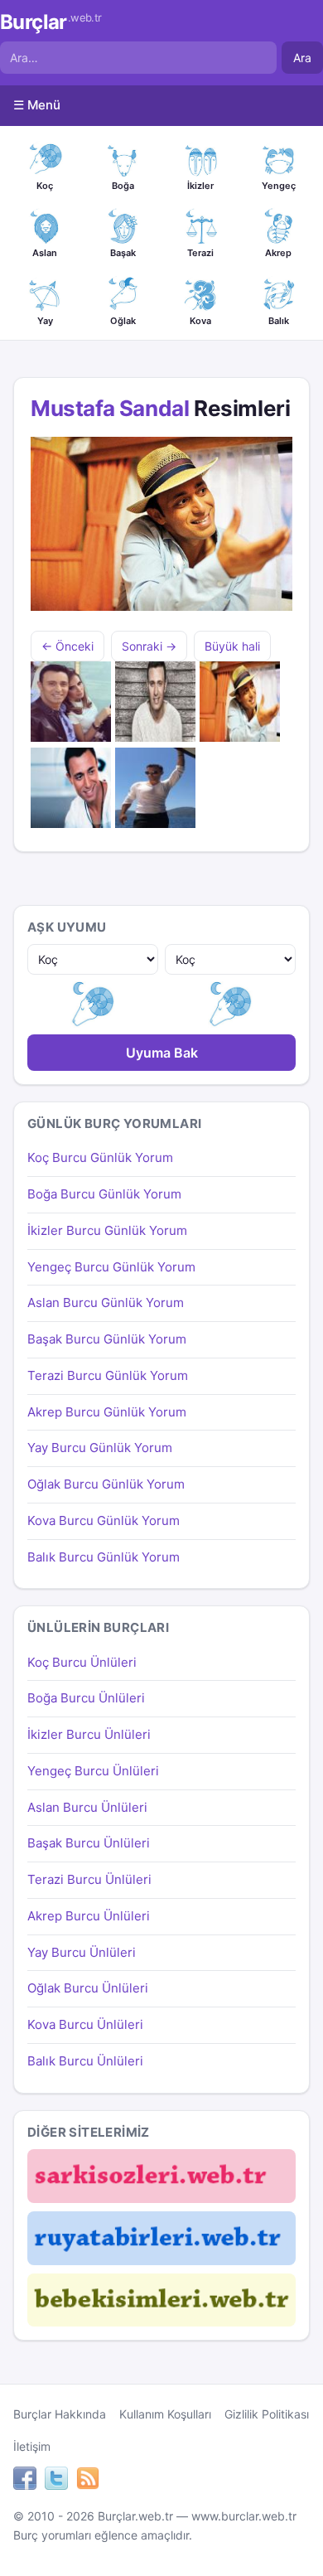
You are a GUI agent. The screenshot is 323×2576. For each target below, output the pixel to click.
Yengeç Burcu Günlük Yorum (111, 1267)
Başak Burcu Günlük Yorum (107, 1339)
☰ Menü (37, 105)
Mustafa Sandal (110, 408)
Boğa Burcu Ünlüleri (86, 1698)
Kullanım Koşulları (165, 2414)
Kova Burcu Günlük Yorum (104, 1520)
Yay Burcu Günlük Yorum (100, 1448)
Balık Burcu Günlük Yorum (104, 1557)
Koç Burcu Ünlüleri (82, 1662)
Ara (302, 58)
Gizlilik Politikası (267, 2414)
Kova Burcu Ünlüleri (85, 2024)
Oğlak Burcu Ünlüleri (88, 1988)
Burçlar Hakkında (60, 2414)
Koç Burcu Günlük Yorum (100, 1157)
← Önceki (67, 646)
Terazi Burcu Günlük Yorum (108, 1375)
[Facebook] (25, 2481)
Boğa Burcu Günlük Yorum (104, 1194)
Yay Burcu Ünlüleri (82, 1952)
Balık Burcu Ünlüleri (85, 2061)
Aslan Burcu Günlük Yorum (106, 1303)
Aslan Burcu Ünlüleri (87, 1807)
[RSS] (88, 2481)
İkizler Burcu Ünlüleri (89, 1734)
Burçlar (51, 22)
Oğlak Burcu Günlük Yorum (106, 1484)
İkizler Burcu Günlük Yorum (107, 1230)
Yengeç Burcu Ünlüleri (93, 1771)
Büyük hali (232, 646)
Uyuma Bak (162, 1053)
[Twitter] (56, 2481)
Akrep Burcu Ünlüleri (89, 1916)
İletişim (32, 2446)
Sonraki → (149, 646)
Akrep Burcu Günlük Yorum (107, 1412)
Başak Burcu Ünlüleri (89, 1843)
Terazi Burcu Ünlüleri (89, 1879)
